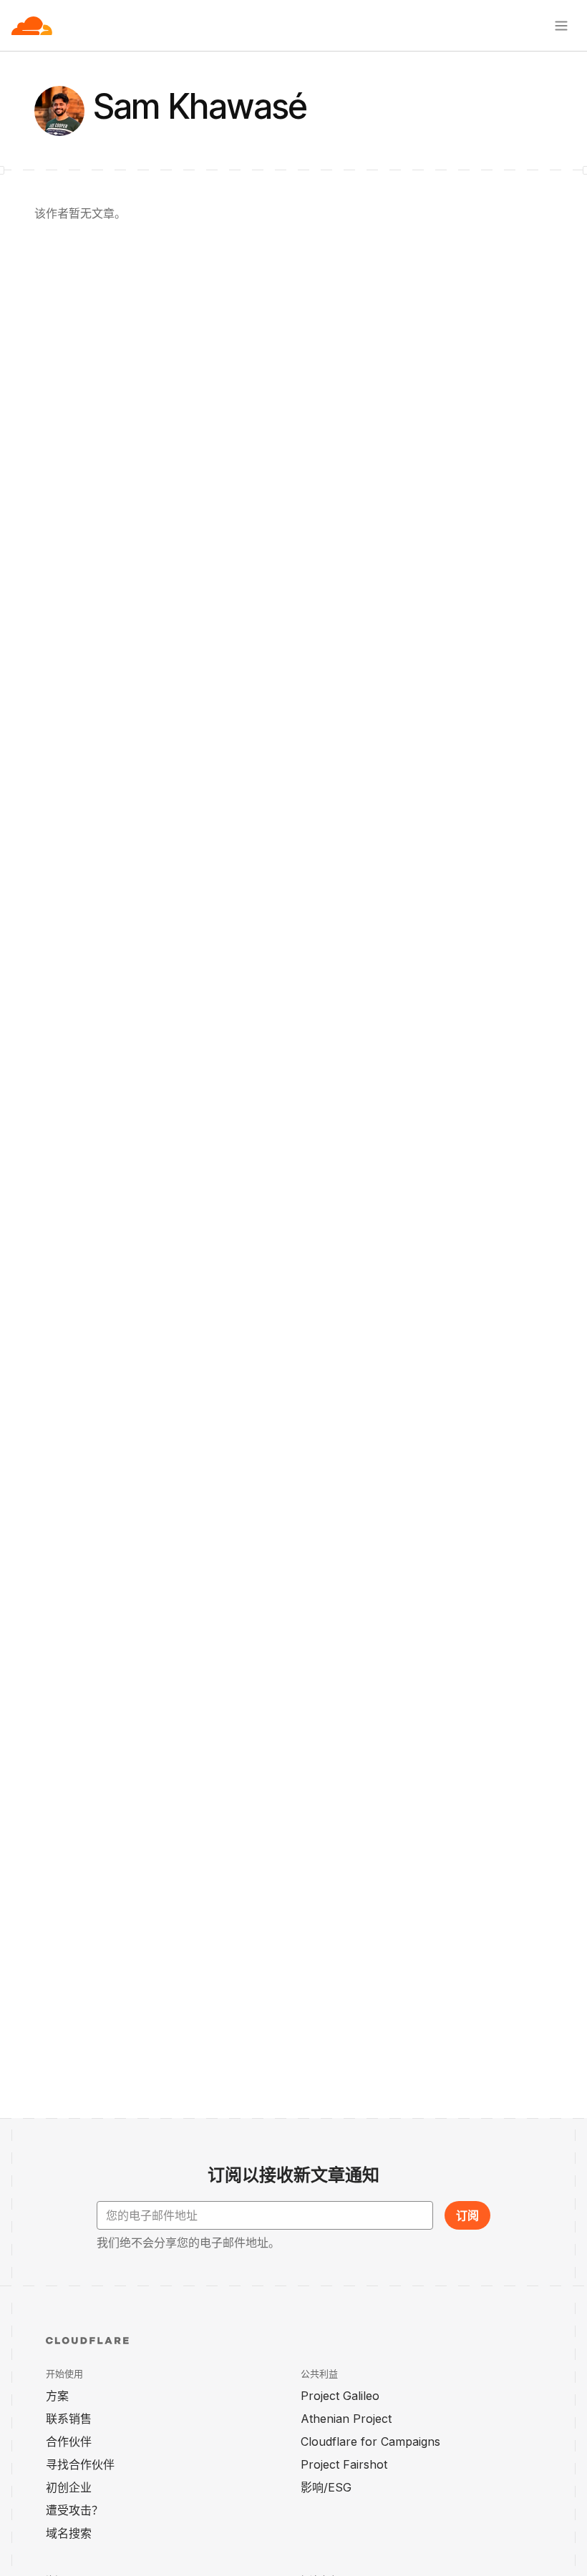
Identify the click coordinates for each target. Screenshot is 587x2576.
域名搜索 (69, 2533)
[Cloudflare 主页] (32, 26)
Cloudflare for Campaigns (370, 2441)
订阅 (467, 2215)
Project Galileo (340, 2396)
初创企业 (69, 2487)
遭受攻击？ (74, 2510)
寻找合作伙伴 (80, 2464)
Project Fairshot (344, 2464)
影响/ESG (326, 2487)
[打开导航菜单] (561, 26)
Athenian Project (346, 2419)
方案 (57, 2396)
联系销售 (69, 2419)
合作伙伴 (69, 2441)
